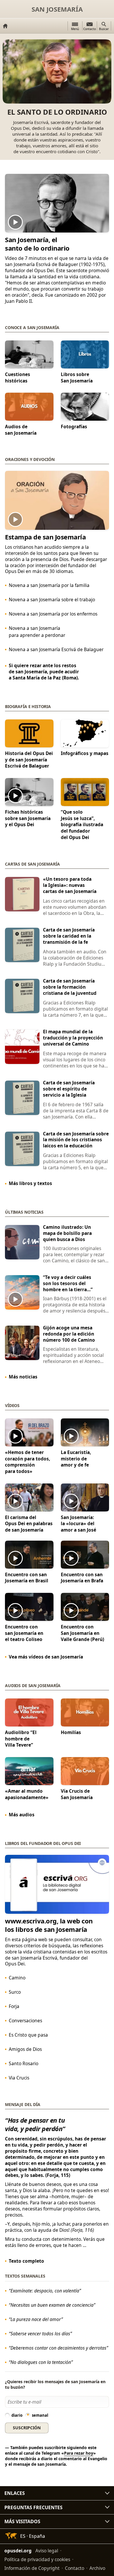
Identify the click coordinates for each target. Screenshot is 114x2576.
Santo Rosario (24, 2063)
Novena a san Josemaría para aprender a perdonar (37, 632)
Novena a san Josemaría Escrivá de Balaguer (56, 650)
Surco (15, 1992)
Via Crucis (19, 2078)
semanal (40, 2416)
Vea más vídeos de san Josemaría (46, 1657)
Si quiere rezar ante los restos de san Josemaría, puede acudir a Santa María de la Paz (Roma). (44, 672)
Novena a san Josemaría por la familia (49, 586)
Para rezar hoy (79, 2453)
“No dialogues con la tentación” (41, 2362)
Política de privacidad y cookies (37, 2559)
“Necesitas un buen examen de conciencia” (52, 2305)
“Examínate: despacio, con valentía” (45, 2291)
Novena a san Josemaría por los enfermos (53, 614)
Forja (14, 2006)
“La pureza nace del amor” (36, 2320)
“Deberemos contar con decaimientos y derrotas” (58, 2348)
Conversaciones (25, 2021)
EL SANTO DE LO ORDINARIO (57, 112)
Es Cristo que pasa (28, 2035)
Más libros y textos (30, 1183)
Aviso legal (47, 2551)
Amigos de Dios (25, 2049)
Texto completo (26, 2261)
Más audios (22, 1815)
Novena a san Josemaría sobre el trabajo (52, 600)
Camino (17, 1978)
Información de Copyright (32, 2568)
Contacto (75, 2568)
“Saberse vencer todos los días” (40, 2334)
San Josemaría (57, 9)
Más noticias (23, 1377)
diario (17, 2416)
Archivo (97, 2568)
